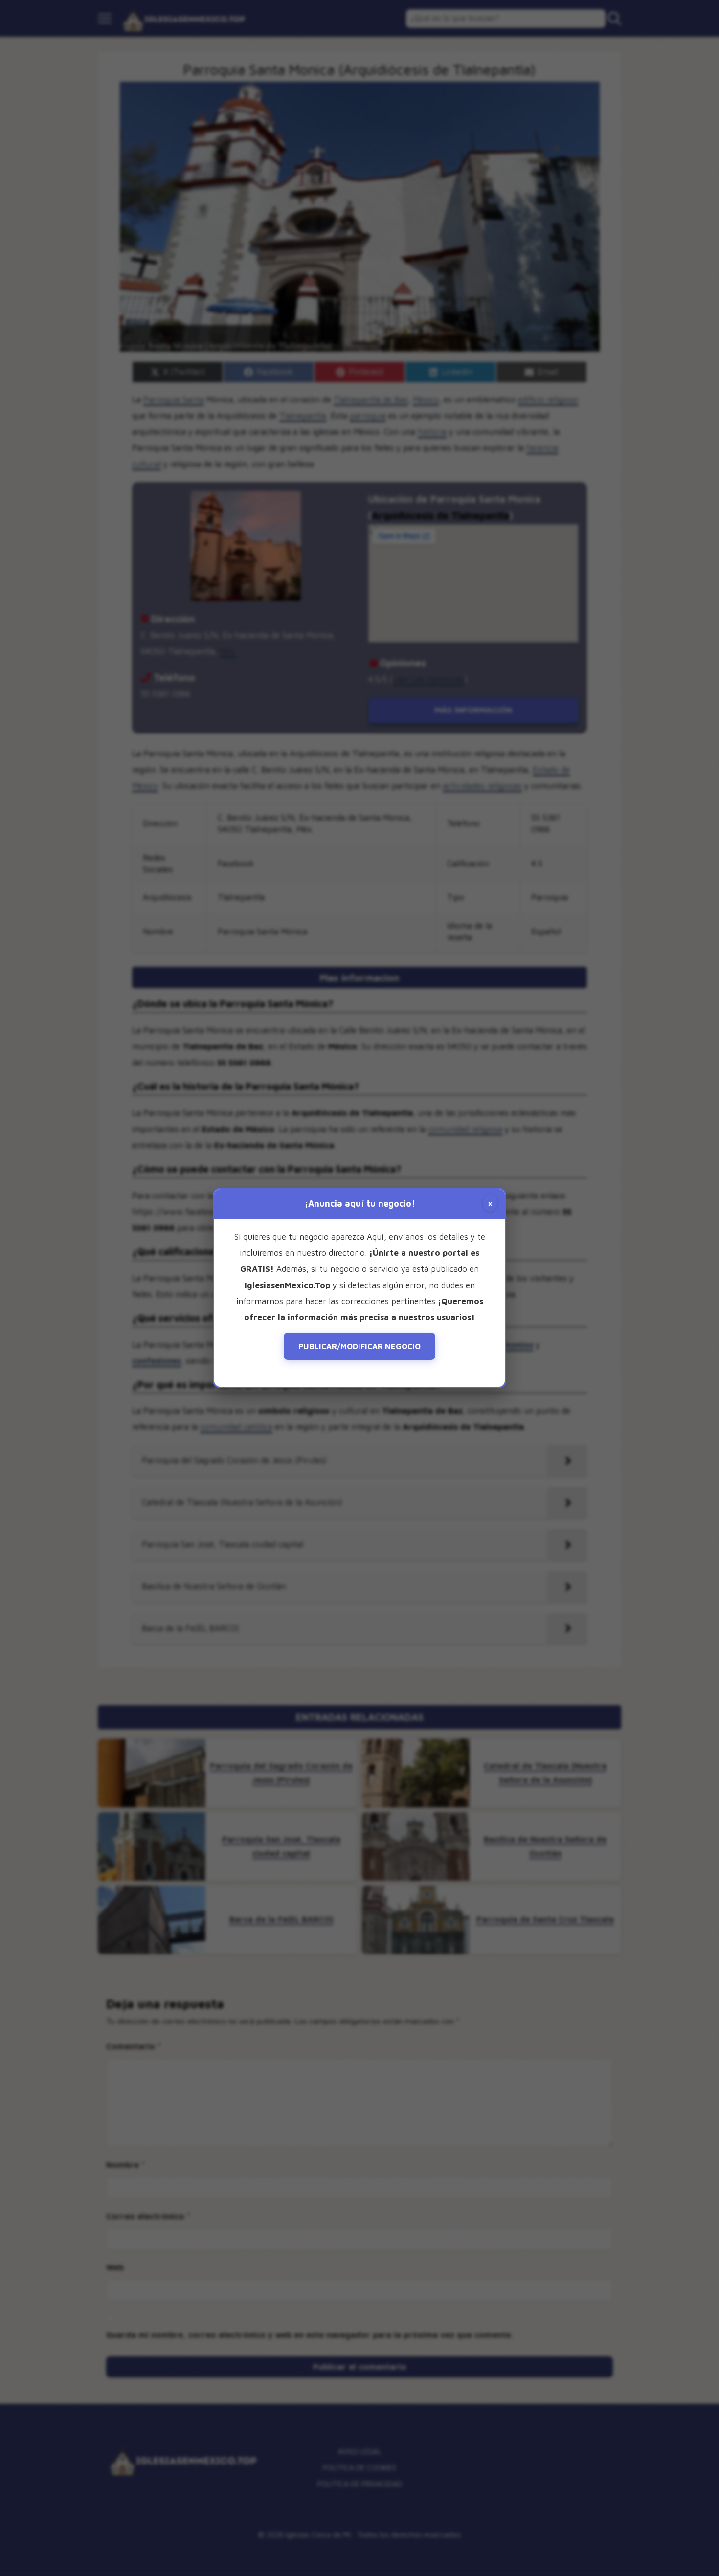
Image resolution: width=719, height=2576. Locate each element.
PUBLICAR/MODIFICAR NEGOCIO (359, 1346)
